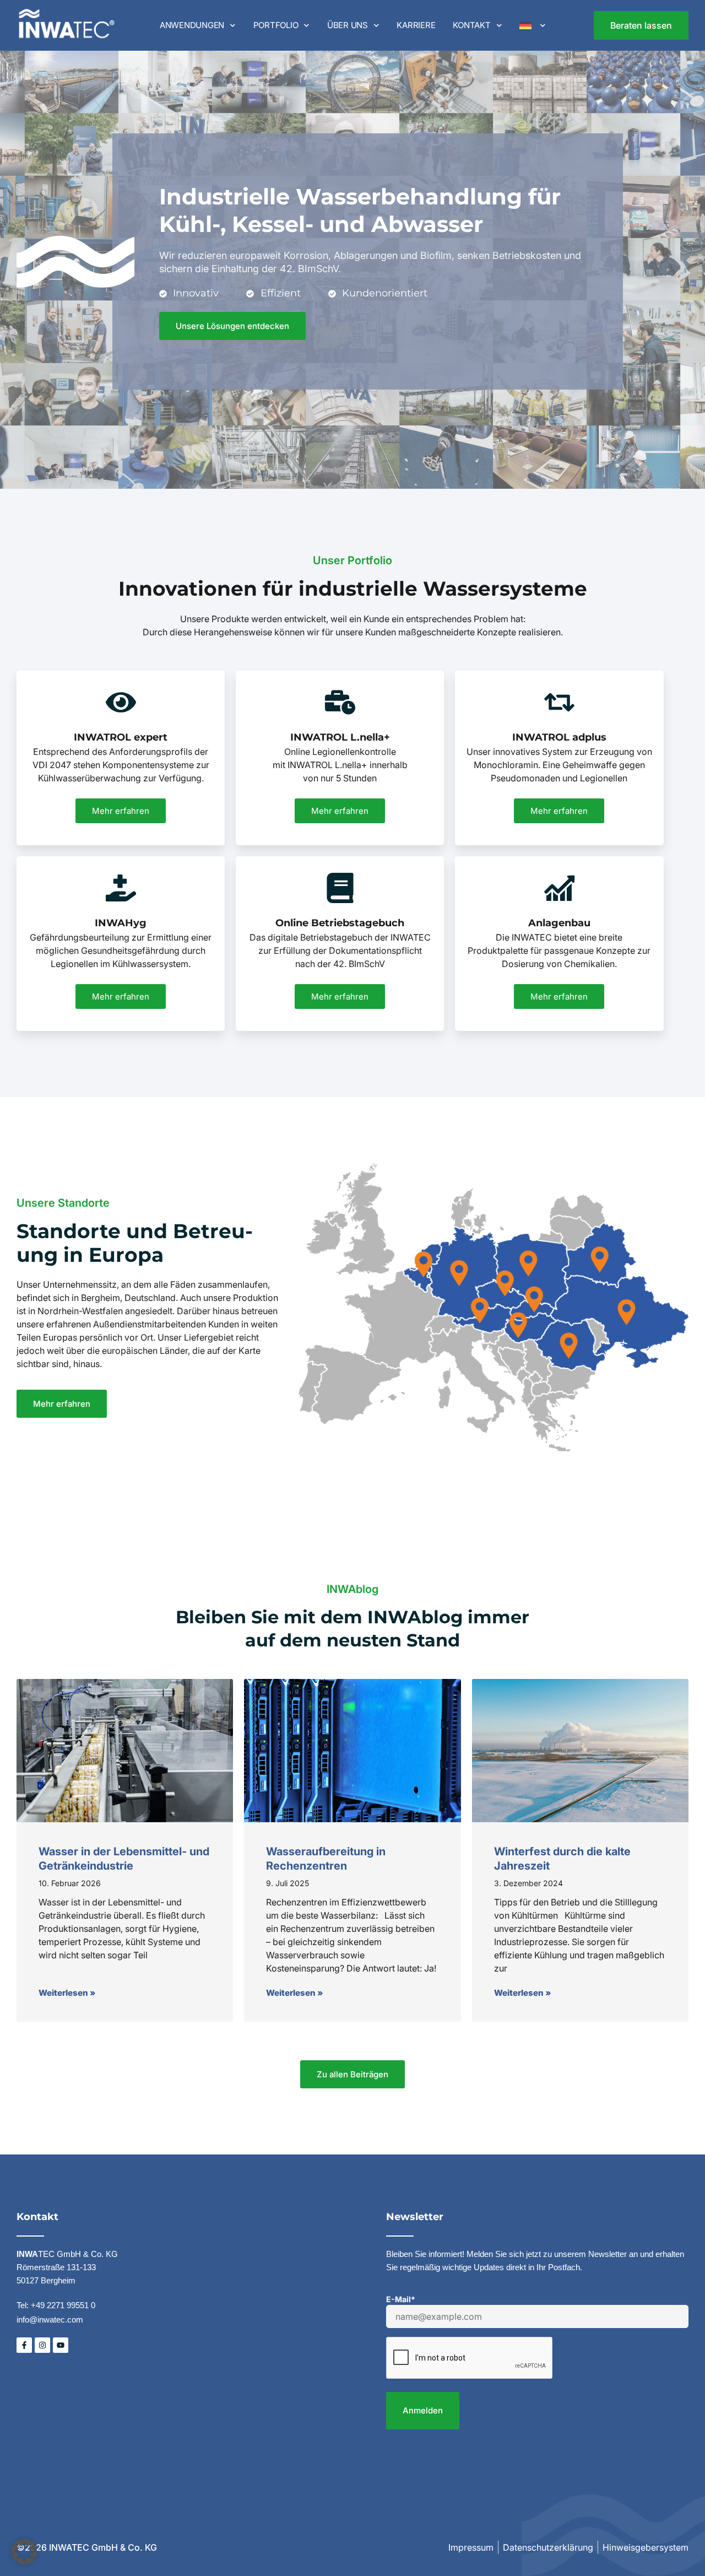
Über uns (348, 25)
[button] (24, 2552)
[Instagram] (42, 2345)
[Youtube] (61, 2345)
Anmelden (423, 2410)
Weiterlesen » (67, 1993)
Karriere (416, 25)
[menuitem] (532, 25)
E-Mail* (401, 2299)
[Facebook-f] (24, 2345)
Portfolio (276, 25)
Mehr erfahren (121, 811)
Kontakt (471, 25)
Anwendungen (192, 25)
